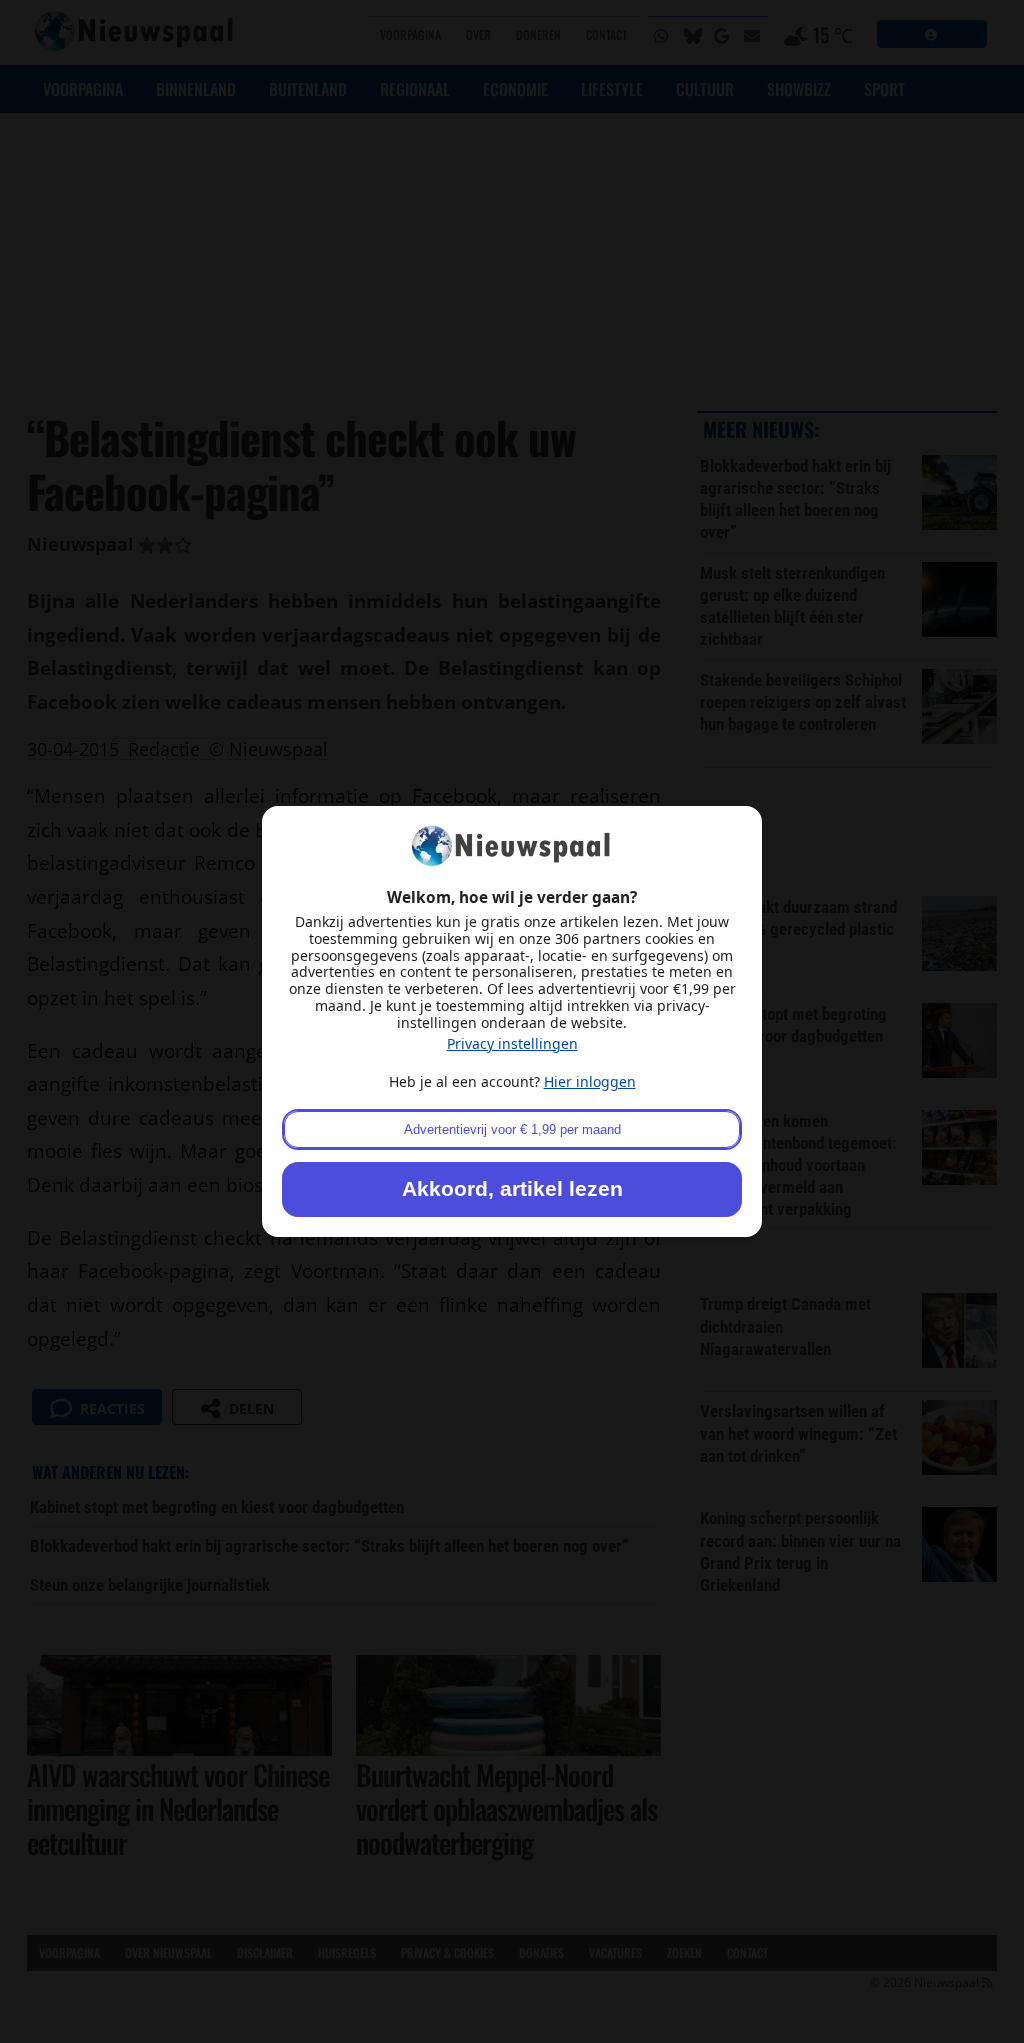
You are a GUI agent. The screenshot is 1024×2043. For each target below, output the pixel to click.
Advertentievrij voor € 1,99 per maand (512, 1129)
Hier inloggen (590, 1081)
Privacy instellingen (512, 1043)
